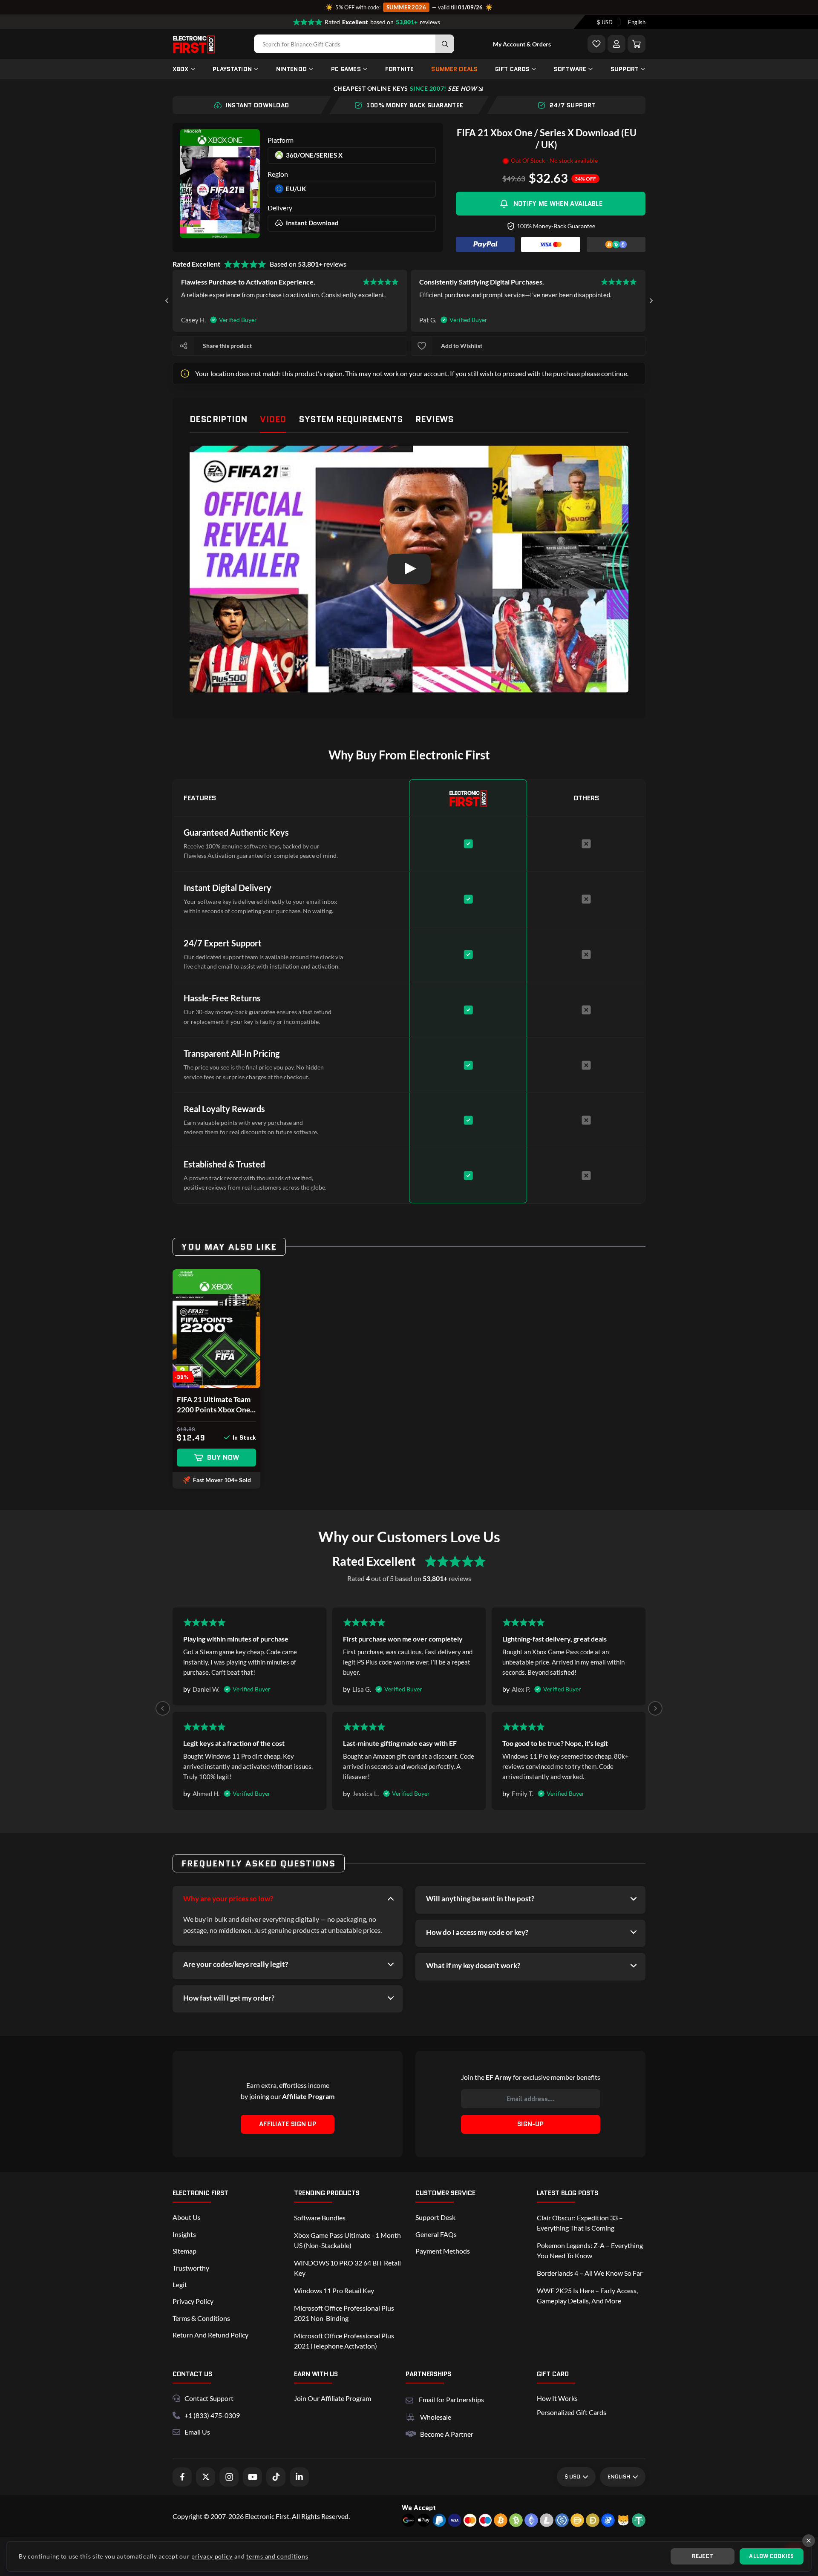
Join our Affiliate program (333, 2398)
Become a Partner (447, 2434)
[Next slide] (651, 301)
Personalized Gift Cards (572, 2412)
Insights (184, 2234)
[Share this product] (184, 346)
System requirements (351, 419)
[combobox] (605, 22)
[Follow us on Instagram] (229, 2477)
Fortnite (400, 69)
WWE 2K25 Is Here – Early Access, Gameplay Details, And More (587, 2296)
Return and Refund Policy (210, 2335)
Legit (180, 2284)
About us (187, 2217)
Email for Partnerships (451, 2399)
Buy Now (223, 1457)
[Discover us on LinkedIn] (299, 2477)
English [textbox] (637, 22)
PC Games (346, 69)
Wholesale (436, 2417)
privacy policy (212, 2556)
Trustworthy (191, 2268)
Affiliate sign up (288, 2124)
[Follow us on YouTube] (252, 2477)
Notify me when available (558, 204)
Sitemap (184, 2251)
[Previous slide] (163, 1708)
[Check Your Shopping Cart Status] (637, 44)
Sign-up (530, 2124)
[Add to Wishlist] (596, 44)
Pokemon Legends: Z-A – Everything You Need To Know (590, 2250)
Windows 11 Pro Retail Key (334, 2290)
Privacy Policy (193, 2301)
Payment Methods (443, 2251)
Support (625, 69)
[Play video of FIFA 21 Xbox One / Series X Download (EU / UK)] (409, 569)
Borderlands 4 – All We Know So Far (590, 2273)
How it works (557, 2398)
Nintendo (291, 69)
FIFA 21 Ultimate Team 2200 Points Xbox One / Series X (216, 1405)
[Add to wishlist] (422, 346)
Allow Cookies (771, 2556)
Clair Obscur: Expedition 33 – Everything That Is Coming (580, 2223)
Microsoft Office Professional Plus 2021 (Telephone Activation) (344, 2341)
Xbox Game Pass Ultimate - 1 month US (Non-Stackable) (347, 2240)
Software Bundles (320, 2218)
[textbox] (605, 22)
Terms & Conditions (201, 2318)
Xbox (181, 69)
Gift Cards (512, 69)
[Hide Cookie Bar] (809, 2541)
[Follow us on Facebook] (182, 2477)
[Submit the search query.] (445, 44)
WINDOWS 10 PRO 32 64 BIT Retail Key (347, 2268)
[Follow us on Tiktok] (276, 2477)
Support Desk (435, 2217)
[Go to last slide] (167, 301)
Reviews (435, 419)
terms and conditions (277, 2556)
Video (273, 419)
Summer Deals (454, 69)
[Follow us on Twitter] (206, 2477)
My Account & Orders (522, 44)
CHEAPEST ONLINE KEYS (405, 88)
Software (570, 69)
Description (218, 419)
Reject (703, 2556)
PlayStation (232, 69)
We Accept (419, 2508)
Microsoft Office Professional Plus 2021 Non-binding (344, 2313)
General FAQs (436, 2234)
